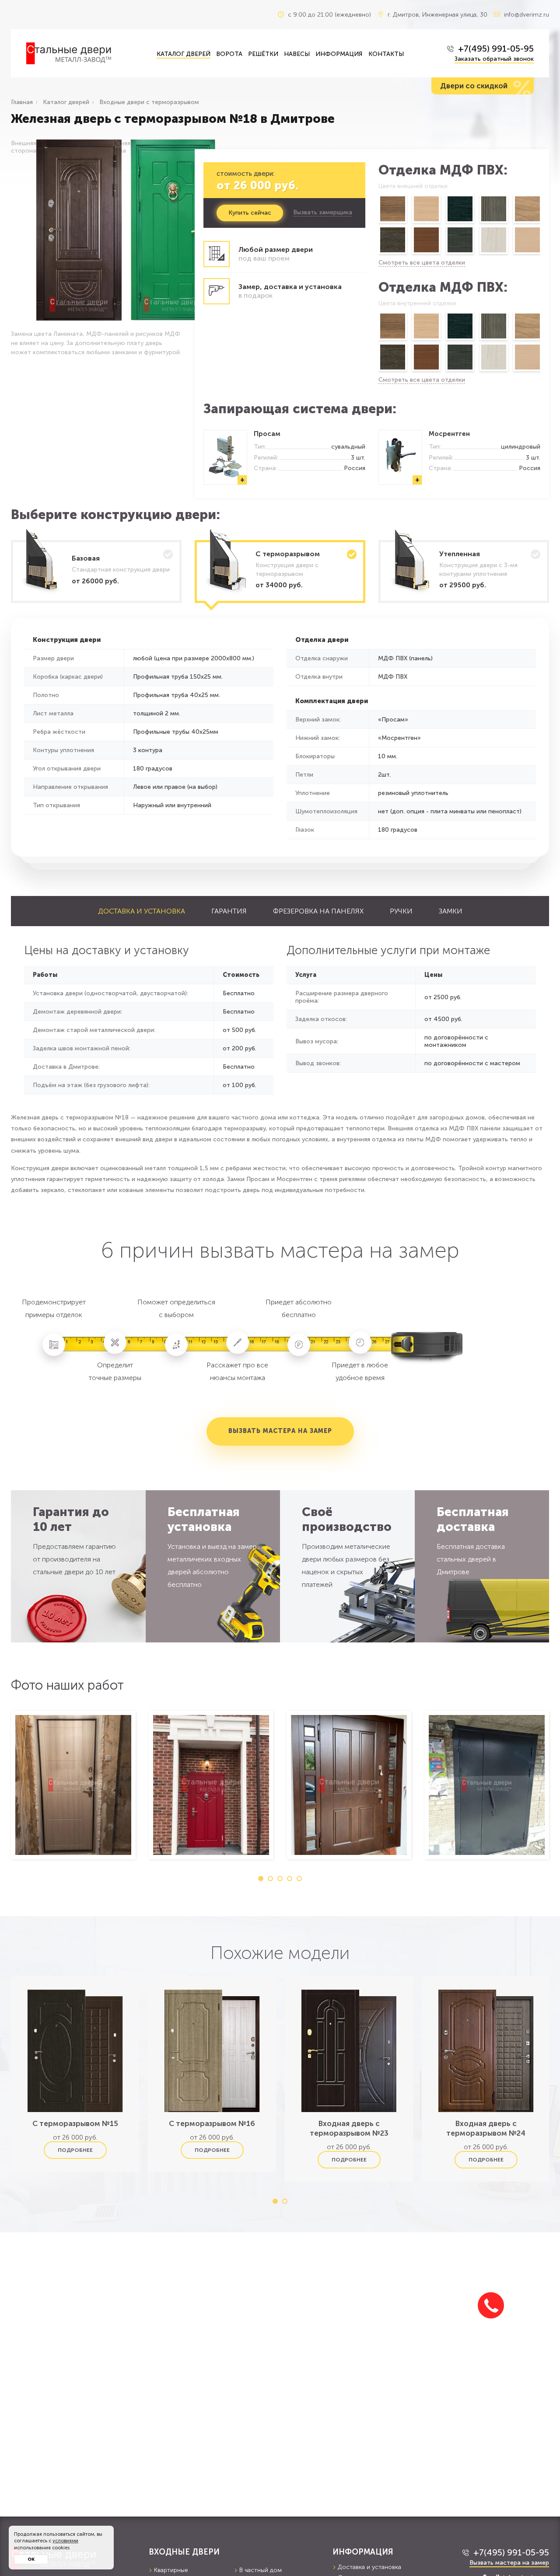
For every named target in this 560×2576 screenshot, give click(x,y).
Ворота (229, 54)
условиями (65, 2541)
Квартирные (171, 2570)
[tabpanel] (73, 1785)
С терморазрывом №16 (212, 2123)
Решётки (263, 54)
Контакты (386, 54)
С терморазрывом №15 (75, 2123)
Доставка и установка (142, 911)
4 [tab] (290, 1879)
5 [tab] (299, 1879)
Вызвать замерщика (323, 213)
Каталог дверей (184, 54)
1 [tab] (261, 1879)
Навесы (297, 54)
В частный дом (261, 2570)
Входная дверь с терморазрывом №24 (486, 2128)
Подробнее (75, 2150)
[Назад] (378, 226)
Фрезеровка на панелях (318, 911)
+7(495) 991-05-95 (496, 49)
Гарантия (229, 911)
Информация (339, 54)
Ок (31, 2559)
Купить (250, 213)
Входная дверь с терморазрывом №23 (349, 2128)
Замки (451, 911)
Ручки (401, 911)
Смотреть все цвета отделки (422, 263)
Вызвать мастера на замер (280, 1431)
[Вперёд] (541, 226)
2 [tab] (270, 1879)
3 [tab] (280, 1879)
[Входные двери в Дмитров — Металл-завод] (85, 53)
